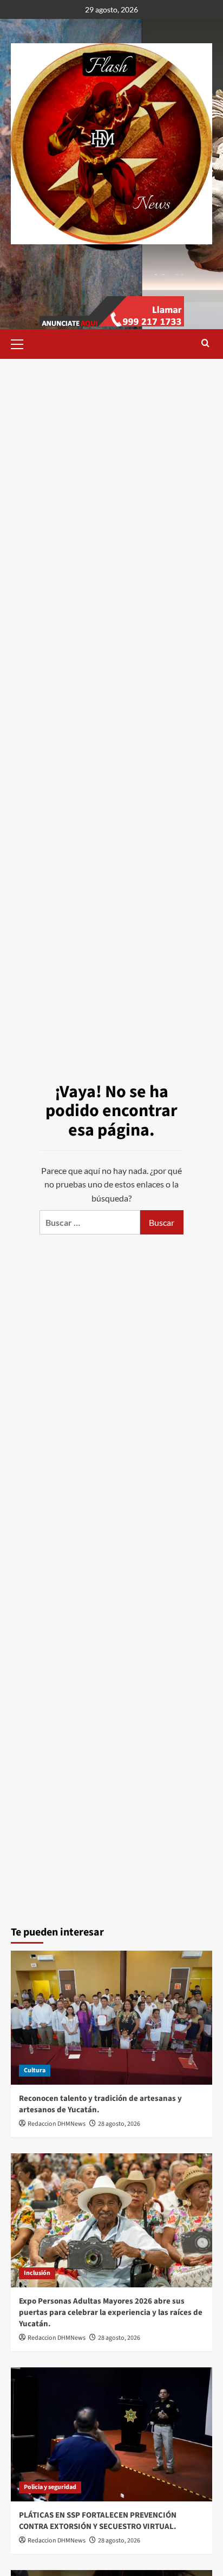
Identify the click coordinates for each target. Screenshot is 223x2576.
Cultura (35, 2070)
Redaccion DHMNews (57, 2124)
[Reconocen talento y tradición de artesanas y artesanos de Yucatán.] (111, 2018)
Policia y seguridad (50, 2487)
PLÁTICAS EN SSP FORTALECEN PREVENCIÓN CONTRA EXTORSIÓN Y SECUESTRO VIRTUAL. (98, 2521)
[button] (22, 343)
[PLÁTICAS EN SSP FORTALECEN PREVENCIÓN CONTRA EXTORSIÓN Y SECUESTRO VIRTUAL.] (111, 2434)
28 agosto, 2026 (119, 2124)
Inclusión (37, 2273)
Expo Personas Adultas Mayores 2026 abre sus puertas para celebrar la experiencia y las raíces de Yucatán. (111, 2313)
